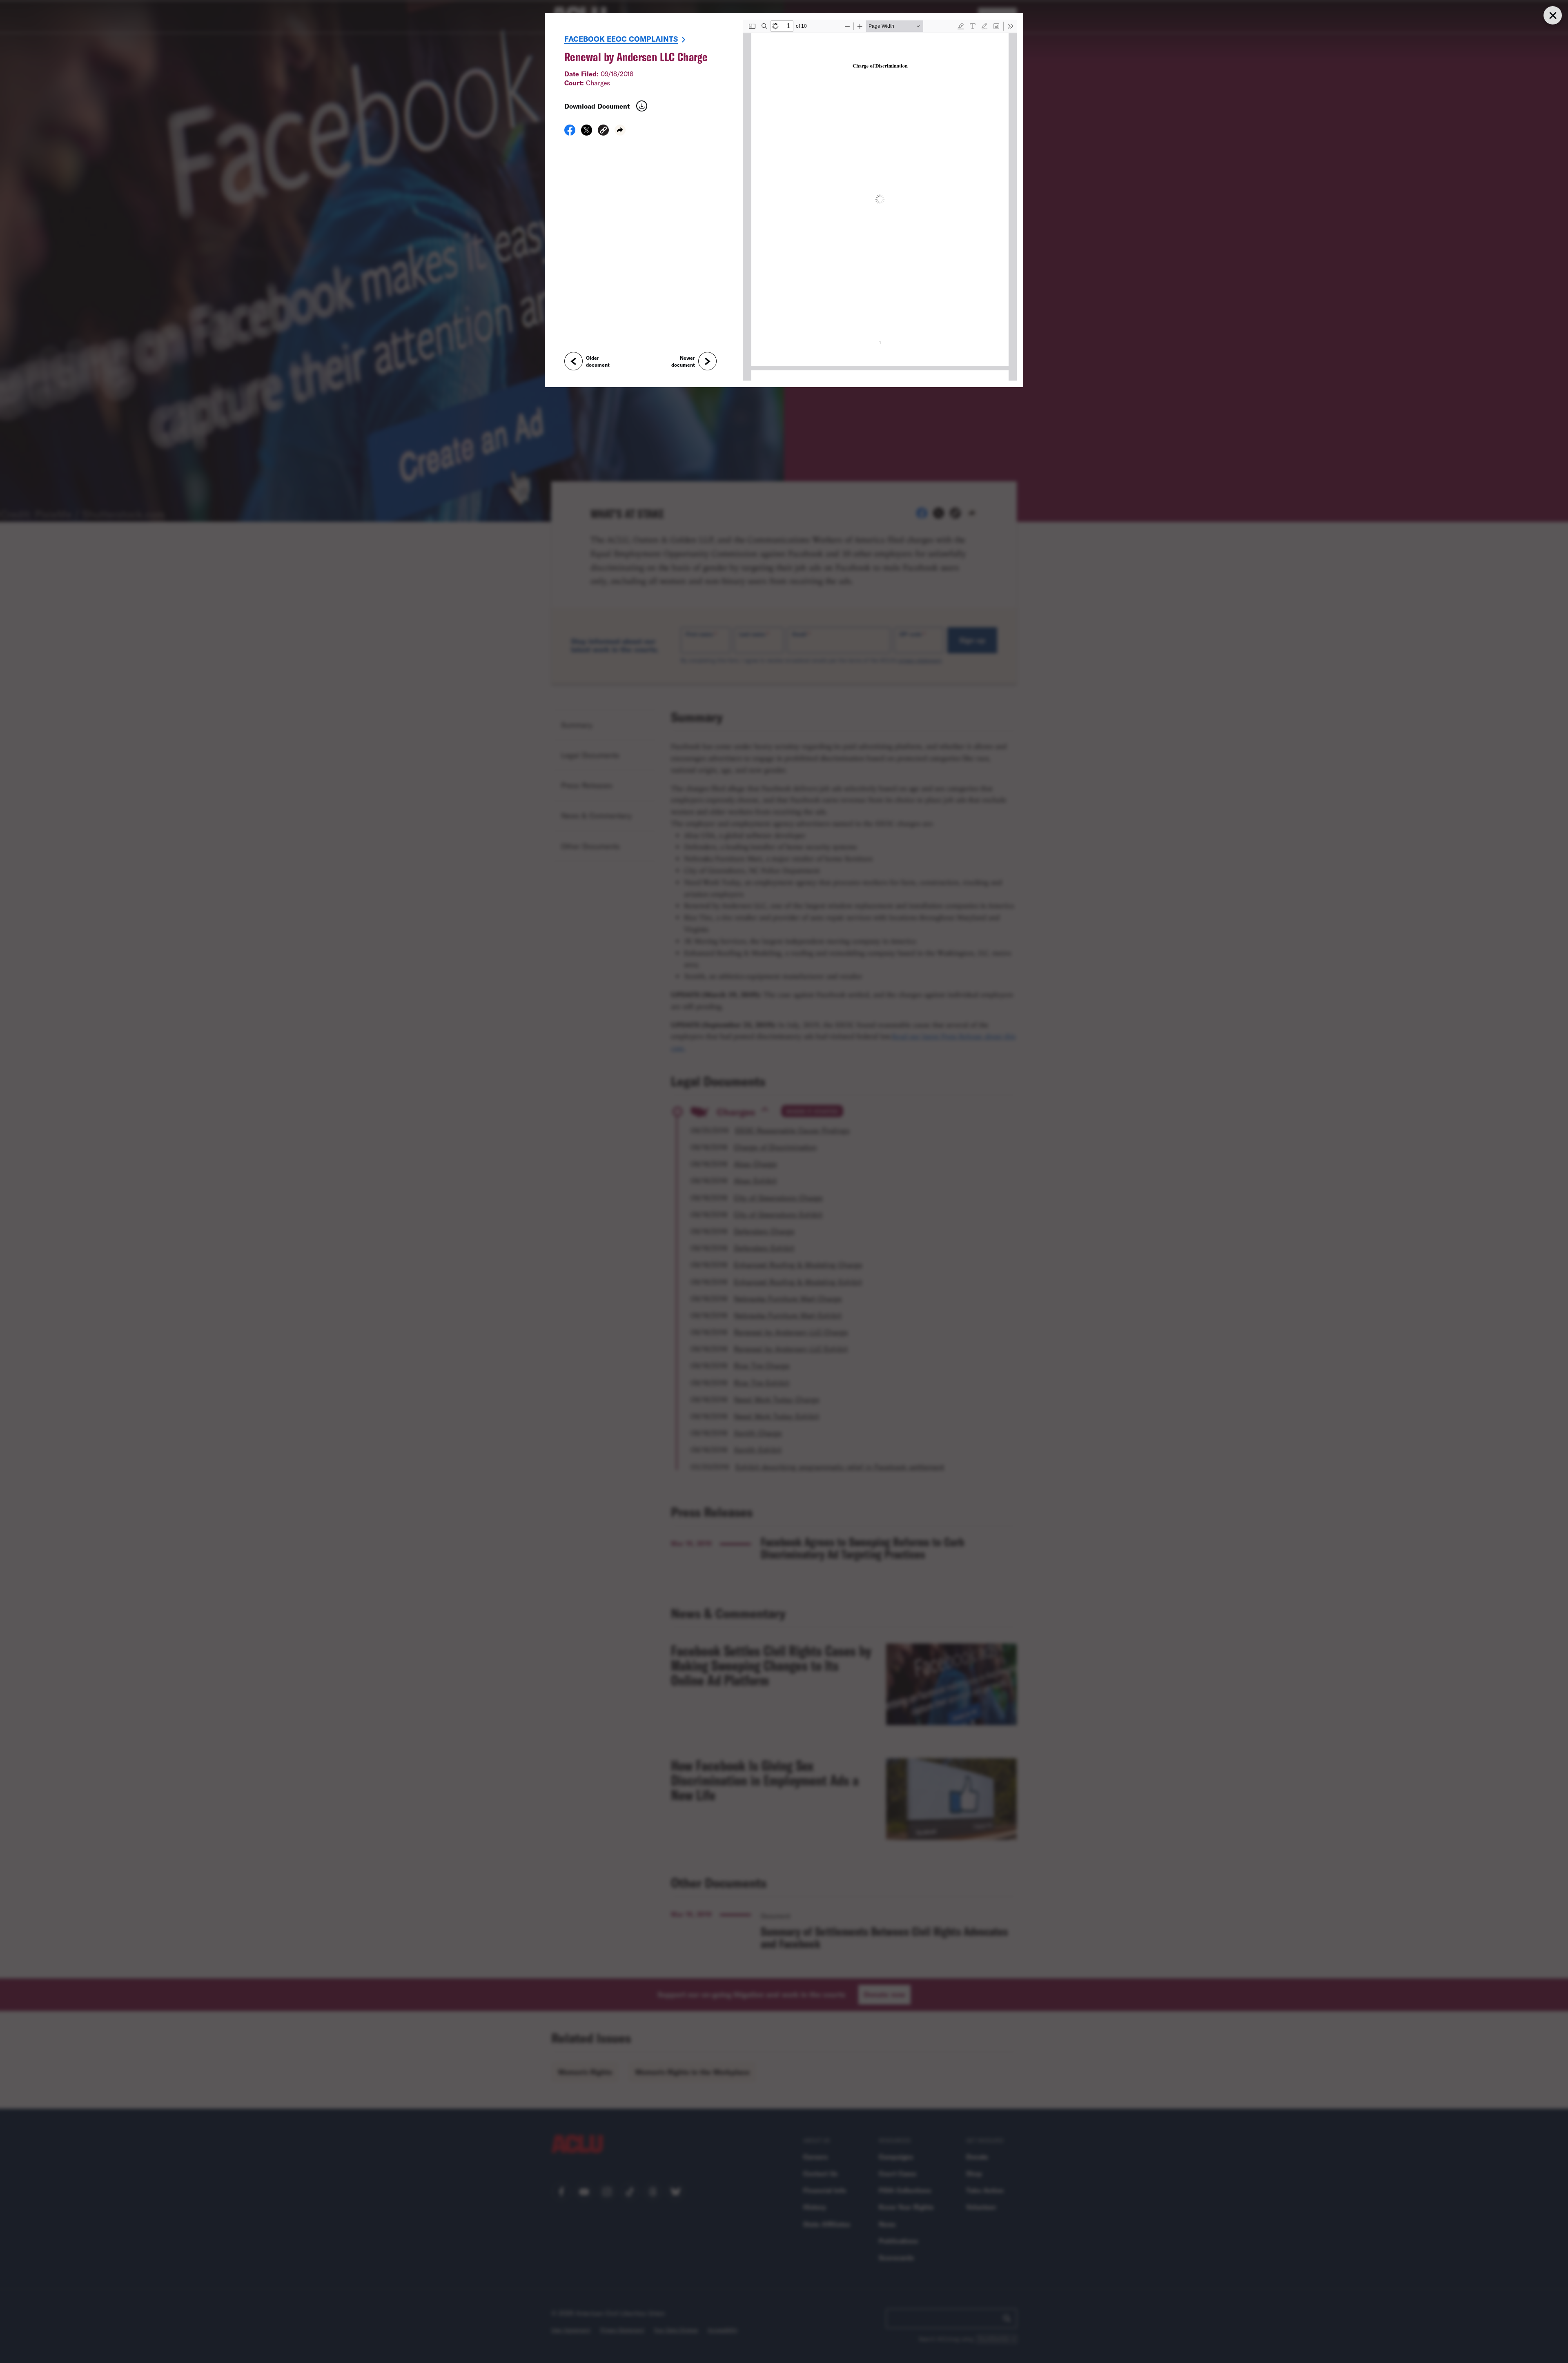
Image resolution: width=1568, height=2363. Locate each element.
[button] (603, 131)
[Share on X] (587, 133)
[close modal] (1552, 15)
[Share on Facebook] (570, 133)
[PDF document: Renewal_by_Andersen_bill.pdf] (880, 200)
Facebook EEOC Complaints (621, 39)
